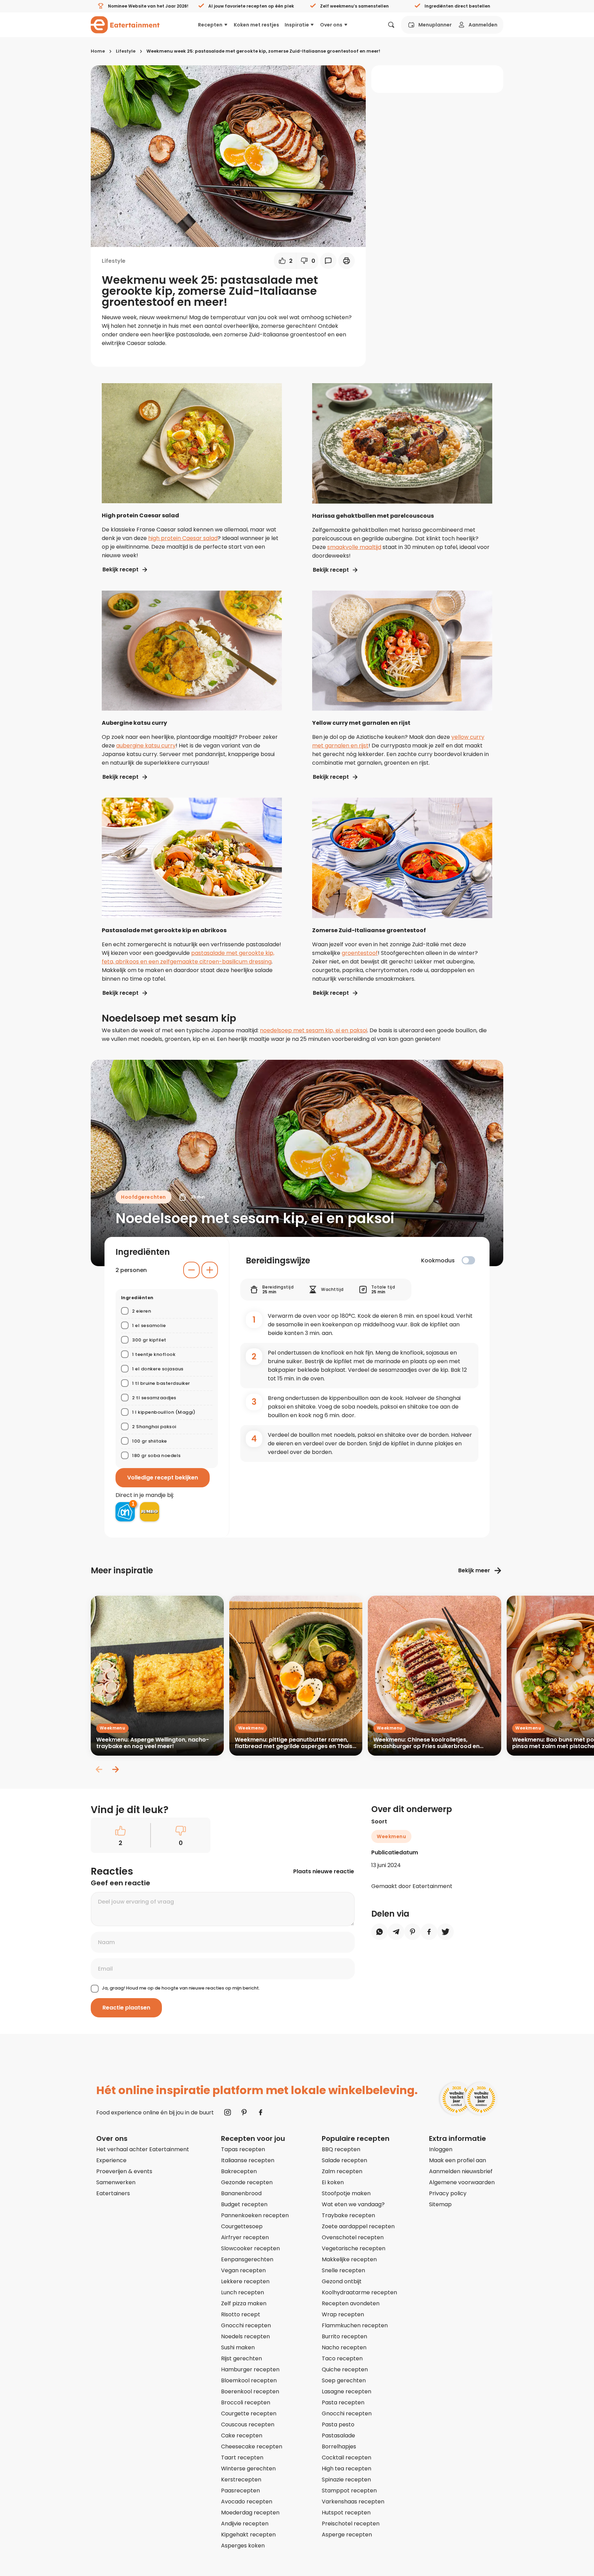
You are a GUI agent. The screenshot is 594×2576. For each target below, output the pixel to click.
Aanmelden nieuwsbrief (461, 2171)
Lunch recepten (243, 2292)
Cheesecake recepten (252, 2446)
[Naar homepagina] (125, 25)
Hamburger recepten (250, 2369)
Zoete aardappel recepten (358, 2226)
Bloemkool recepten (249, 2380)
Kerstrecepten (241, 2480)
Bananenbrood (241, 2193)
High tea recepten (346, 2469)
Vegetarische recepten (354, 2248)
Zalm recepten (342, 2171)
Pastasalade (338, 2435)
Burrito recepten (344, 2336)
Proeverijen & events (124, 2171)
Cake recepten (242, 2435)
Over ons (331, 25)
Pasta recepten (343, 2402)
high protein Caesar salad (183, 538)
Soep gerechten (344, 2380)
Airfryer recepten (245, 2237)
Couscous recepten (248, 2424)
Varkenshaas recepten (353, 2502)
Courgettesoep (242, 2226)
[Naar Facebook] (261, 2112)
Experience (111, 2160)
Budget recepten (244, 2204)
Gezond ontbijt (342, 2281)
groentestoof (360, 953)
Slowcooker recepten (250, 2248)
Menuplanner (435, 25)
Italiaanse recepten (248, 2160)
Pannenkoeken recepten (255, 2215)
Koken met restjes (256, 25)
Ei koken (333, 2182)
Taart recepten (242, 2458)
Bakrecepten (239, 2171)
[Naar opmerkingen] (328, 261)
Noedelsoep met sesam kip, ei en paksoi (255, 1218)
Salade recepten (344, 2160)
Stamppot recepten (349, 2491)
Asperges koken (243, 2546)
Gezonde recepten (247, 2182)
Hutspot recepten (346, 2513)
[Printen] (346, 261)
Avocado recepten (247, 2502)
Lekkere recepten (245, 2281)
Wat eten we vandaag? (353, 2204)
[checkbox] (468, 1260)
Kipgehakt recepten (248, 2535)
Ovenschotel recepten (353, 2237)
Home (98, 51)
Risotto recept (241, 2314)
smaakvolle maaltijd (354, 547)
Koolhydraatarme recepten (359, 2292)
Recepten (210, 25)
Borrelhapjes (339, 2446)
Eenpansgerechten (247, 2259)
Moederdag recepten (250, 2513)
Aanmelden (483, 25)
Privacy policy (448, 2193)
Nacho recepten (344, 2347)
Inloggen (441, 2149)
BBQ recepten (341, 2149)
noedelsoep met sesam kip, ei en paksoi (313, 1030)
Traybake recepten (348, 2215)
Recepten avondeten (351, 2303)
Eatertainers (113, 2193)
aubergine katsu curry (146, 746)
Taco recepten (342, 2358)
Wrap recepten (343, 2314)
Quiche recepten (345, 2369)
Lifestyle (126, 51)
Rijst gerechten (241, 2358)
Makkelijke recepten (349, 2259)
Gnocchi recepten (246, 2325)
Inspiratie (297, 25)
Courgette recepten (249, 2413)
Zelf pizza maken (244, 2303)
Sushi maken (238, 2347)
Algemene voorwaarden (462, 2182)
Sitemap (440, 2204)
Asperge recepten (347, 2535)
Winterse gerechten (248, 2469)
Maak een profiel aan (458, 2160)
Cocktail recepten (346, 2458)
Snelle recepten (343, 2270)
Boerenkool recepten (250, 2391)
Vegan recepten (243, 2270)
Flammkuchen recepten (355, 2325)
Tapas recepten (243, 2149)
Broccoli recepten (246, 2402)
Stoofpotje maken (346, 2193)
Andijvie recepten (245, 2524)
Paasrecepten (240, 2491)
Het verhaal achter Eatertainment (143, 2149)
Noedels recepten (245, 2336)
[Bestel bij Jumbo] (150, 1512)
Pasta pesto (338, 2424)
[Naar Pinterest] (244, 2112)
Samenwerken (116, 2182)
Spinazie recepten (346, 2480)
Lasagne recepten (346, 2391)
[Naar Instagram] (228, 2112)
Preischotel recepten (351, 2524)
